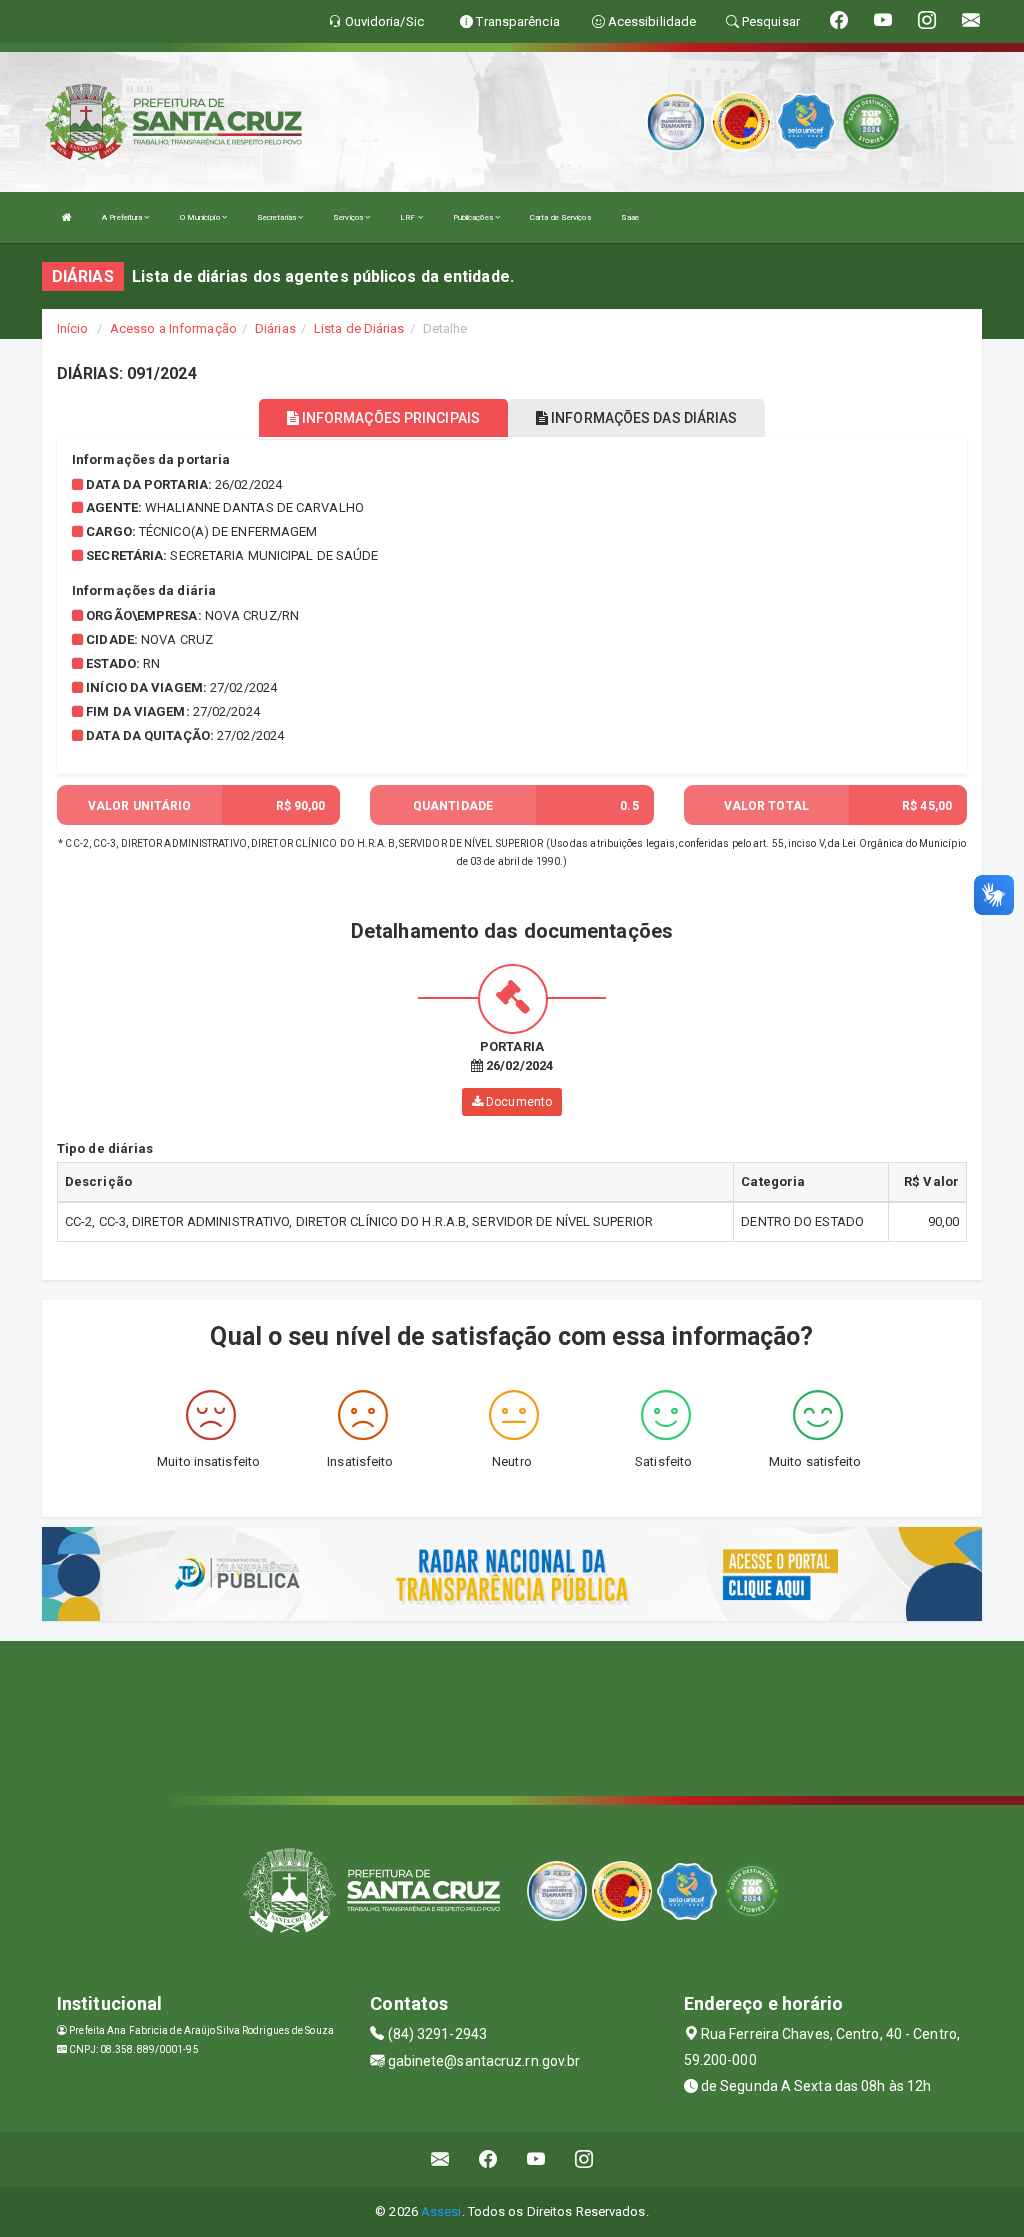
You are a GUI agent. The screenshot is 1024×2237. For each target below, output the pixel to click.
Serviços (349, 217)
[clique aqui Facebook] (488, 2159)
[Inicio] (67, 217)
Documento (517, 1102)
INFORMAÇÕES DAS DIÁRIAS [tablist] (642, 418)
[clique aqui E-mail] (440, 2159)
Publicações (474, 217)
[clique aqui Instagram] (584, 2159)
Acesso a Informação (173, 328)
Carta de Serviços (560, 217)
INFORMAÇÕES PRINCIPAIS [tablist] (389, 418)
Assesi (441, 2211)
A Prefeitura (123, 217)
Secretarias (277, 217)
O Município (201, 217)
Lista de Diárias (359, 328)
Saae (630, 217)
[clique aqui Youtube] (536, 2159)
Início (73, 328)
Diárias (275, 328)
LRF (408, 217)
